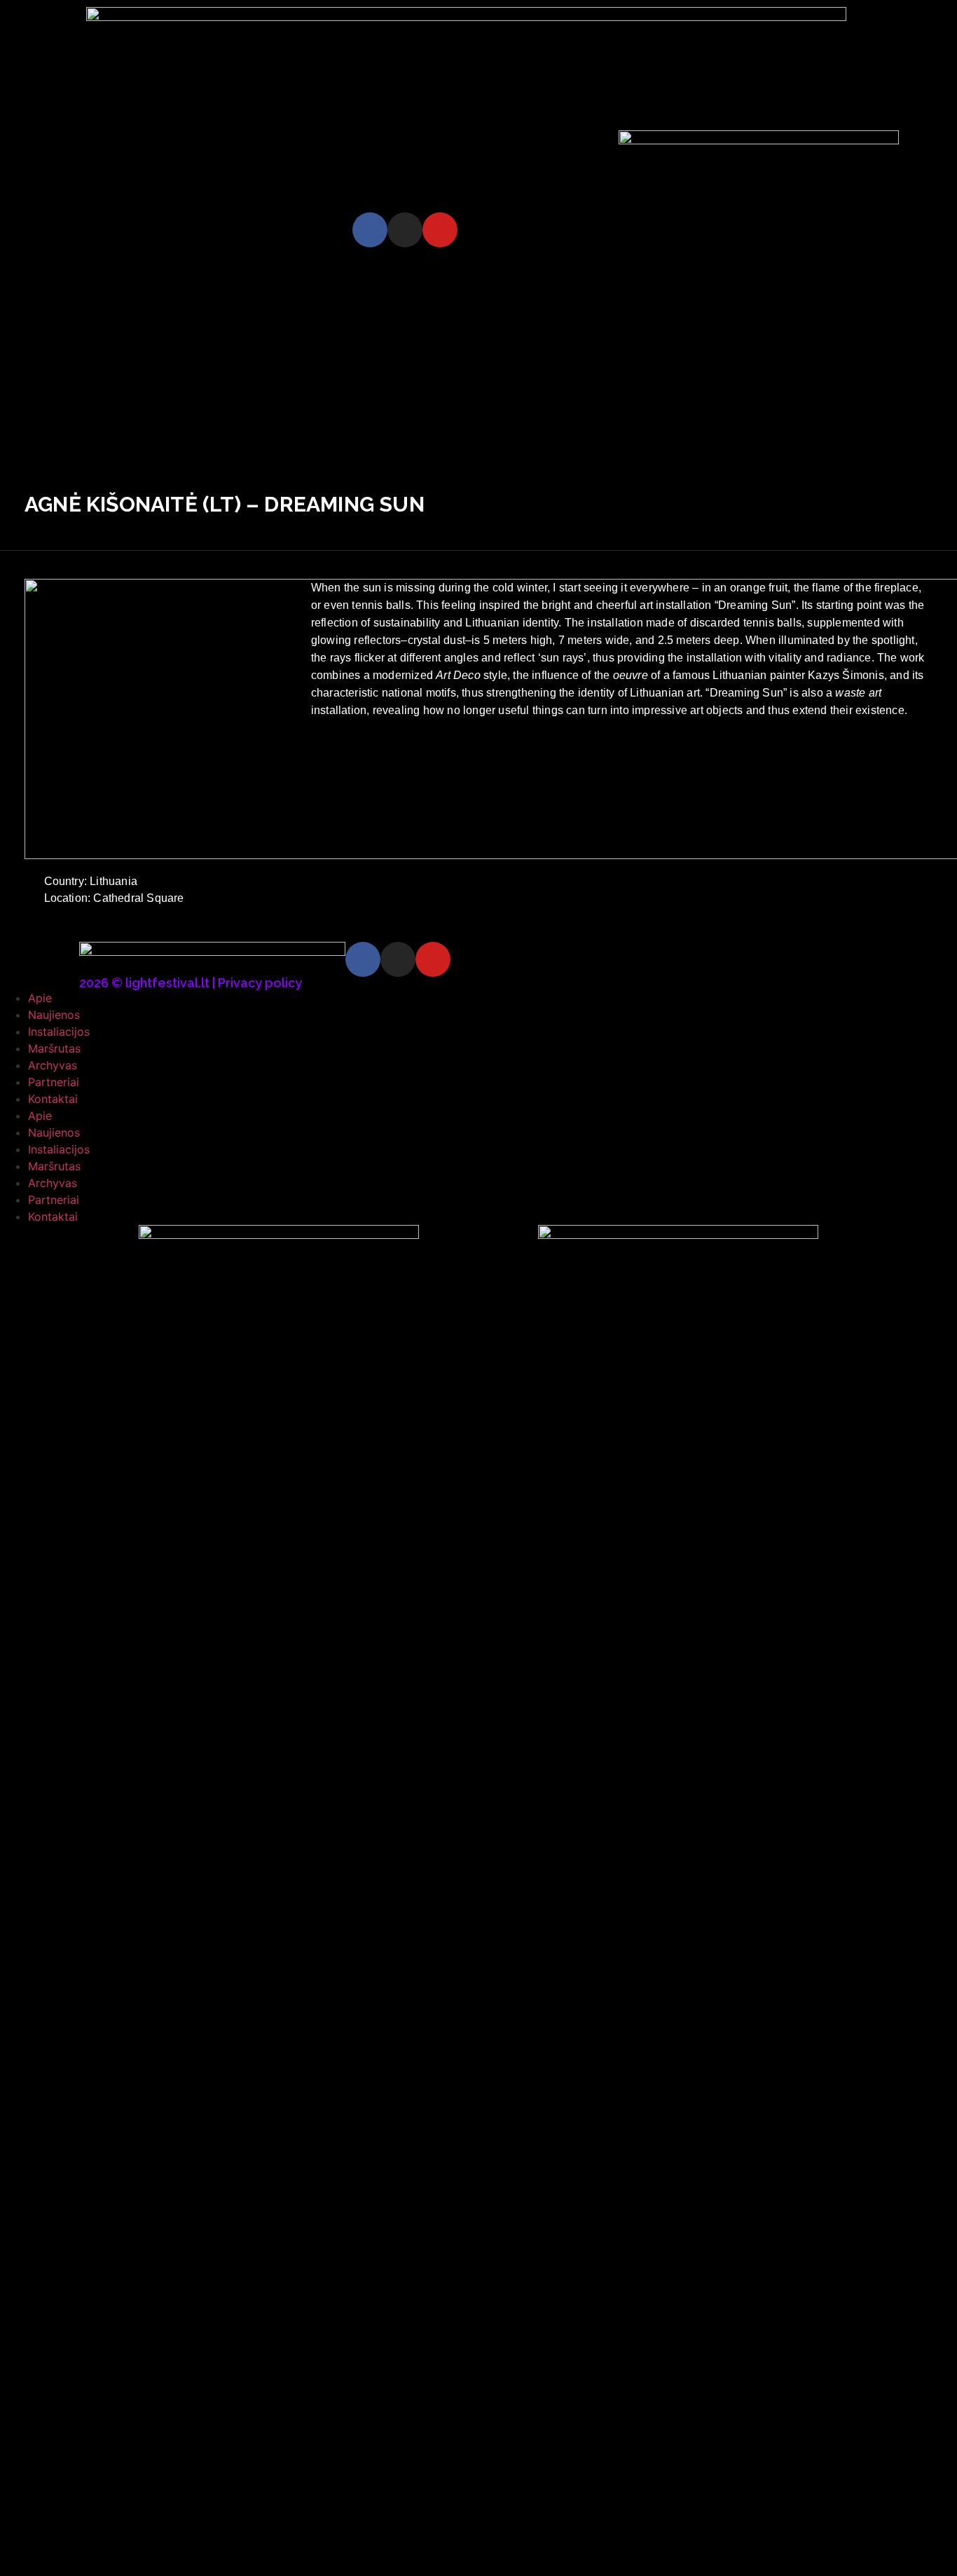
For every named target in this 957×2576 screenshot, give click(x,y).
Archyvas (53, 1065)
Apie (40, 998)
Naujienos (54, 1015)
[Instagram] (405, 230)
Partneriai (54, 1082)
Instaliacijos (59, 1032)
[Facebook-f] (370, 230)
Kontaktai (53, 1099)
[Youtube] (440, 230)
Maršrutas (54, 1048)
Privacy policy (260, 983)
